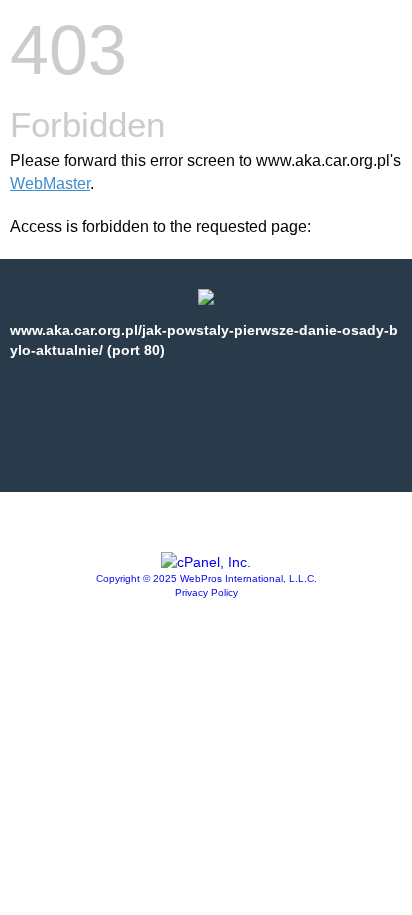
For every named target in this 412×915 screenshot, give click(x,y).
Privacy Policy (206, 592)
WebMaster (50, 183)
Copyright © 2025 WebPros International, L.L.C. (206, 578)
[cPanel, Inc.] (206, 562)
